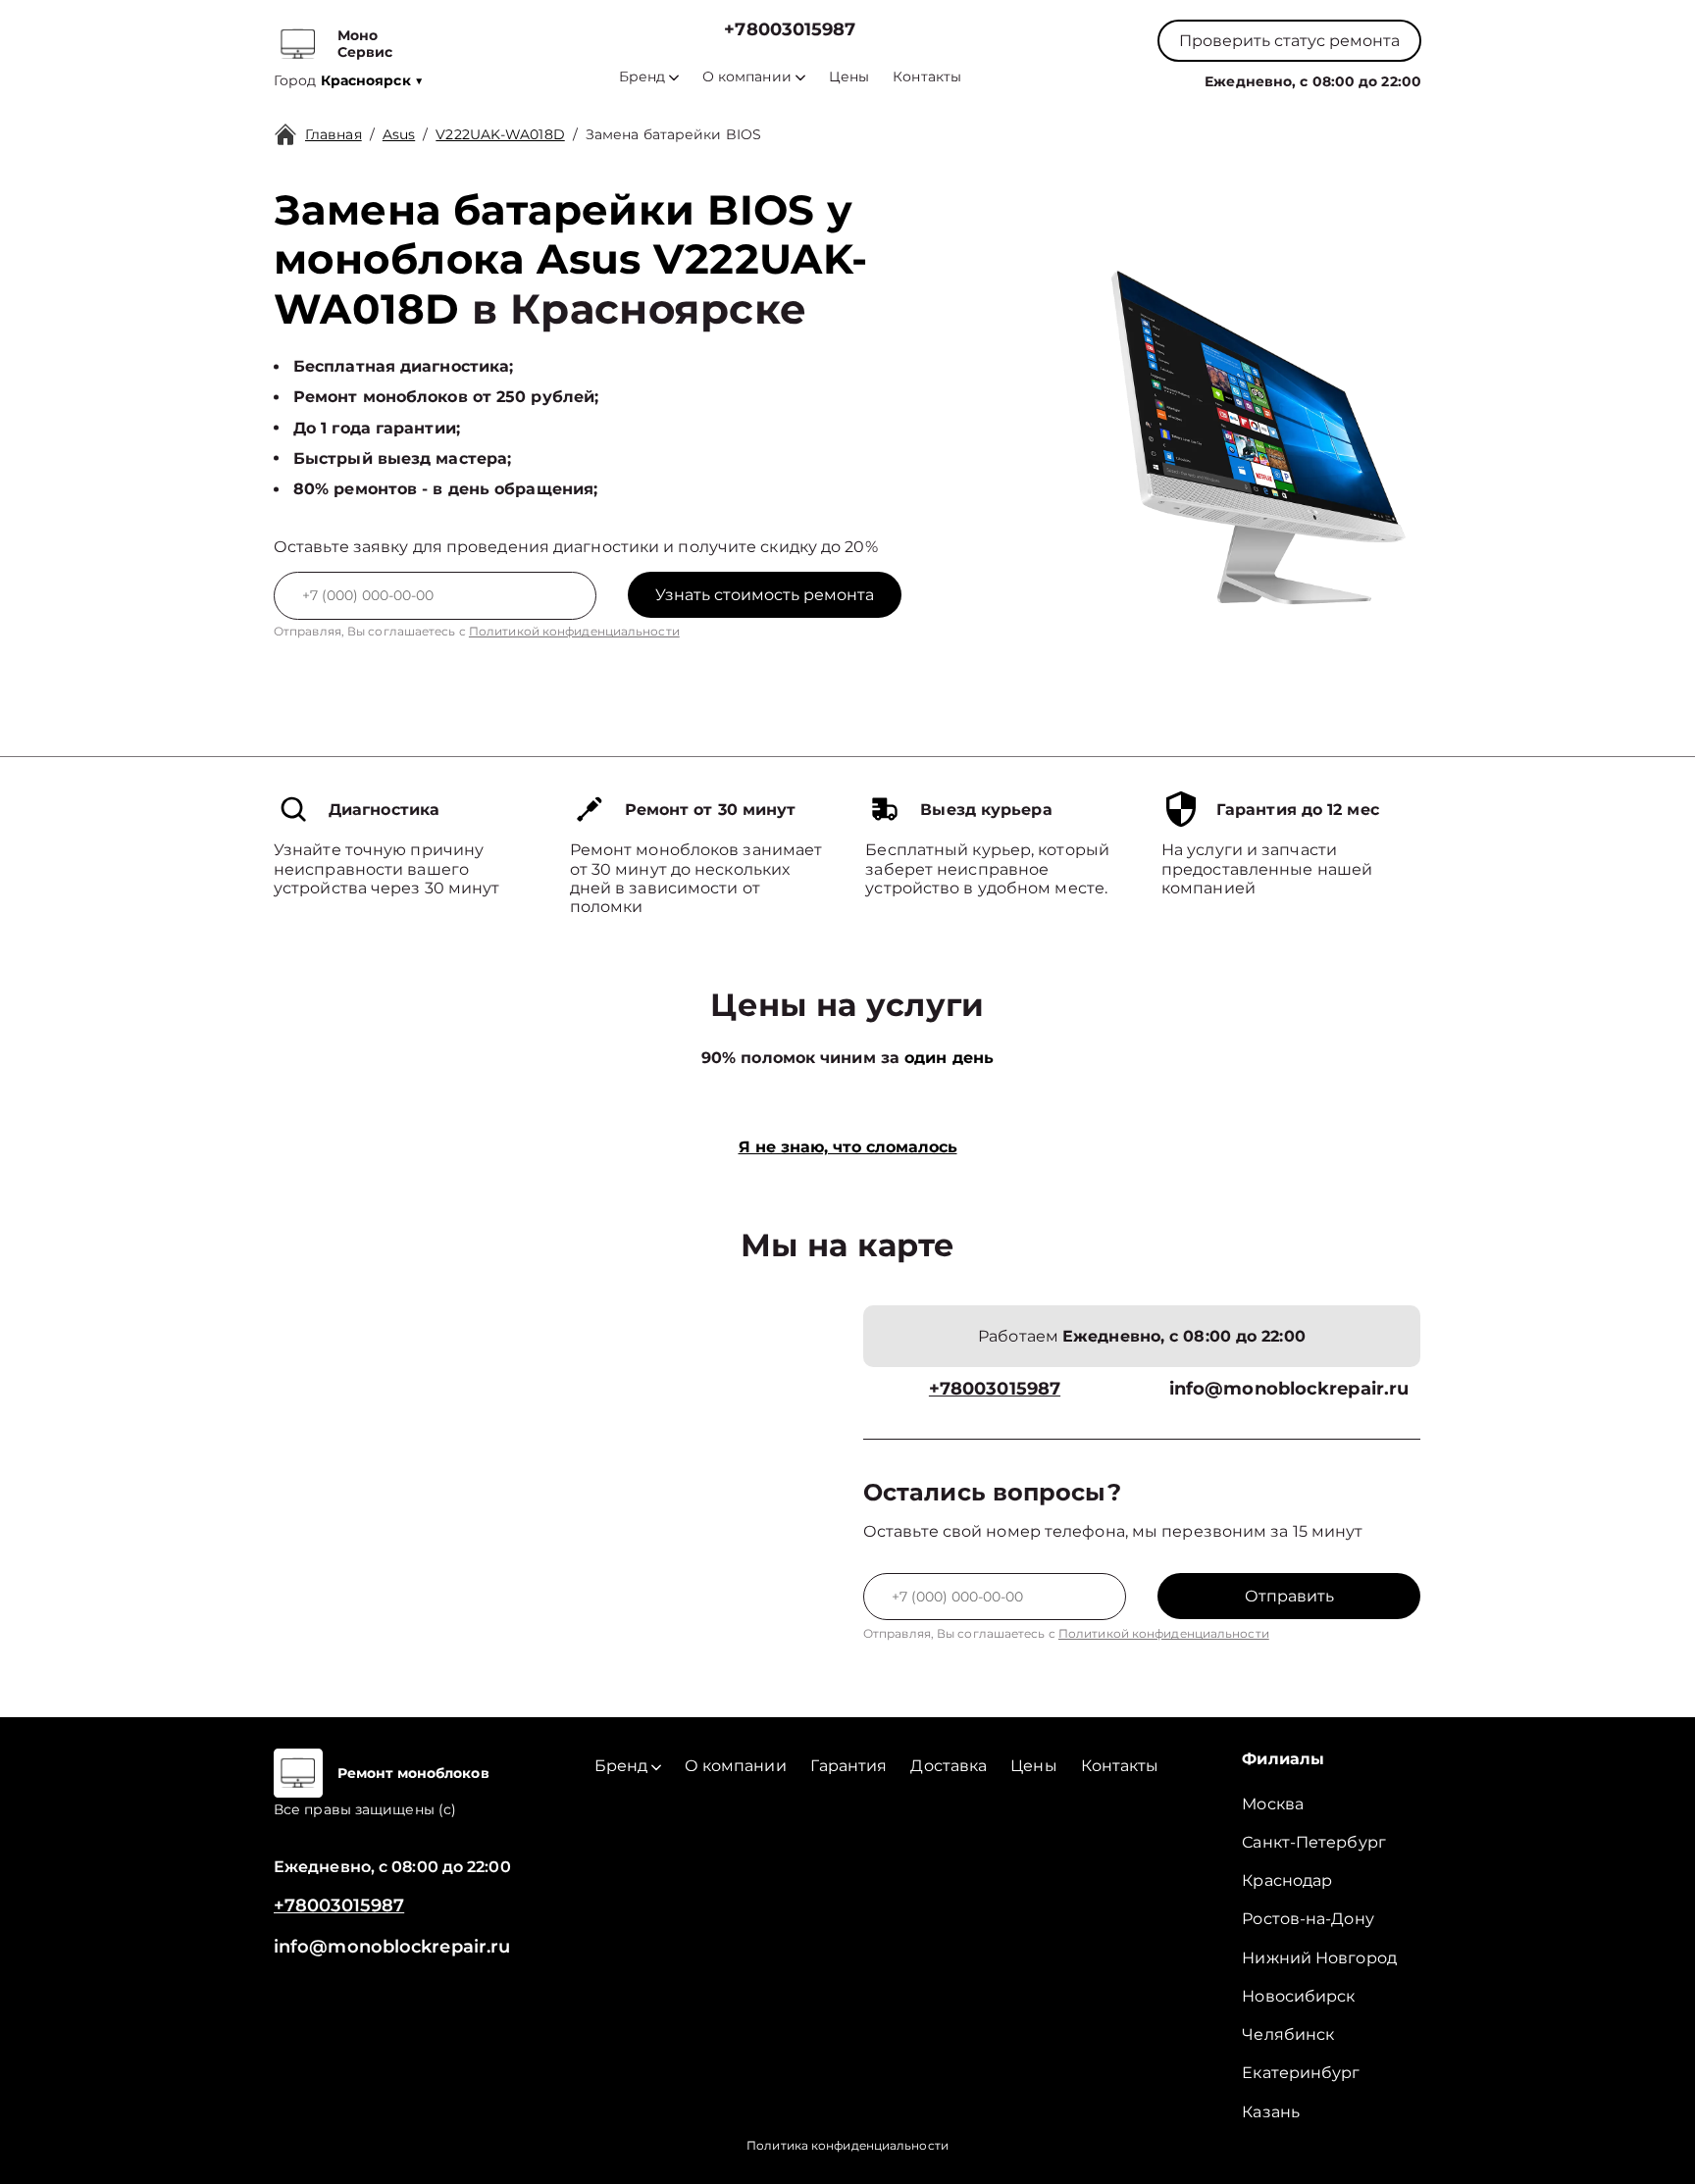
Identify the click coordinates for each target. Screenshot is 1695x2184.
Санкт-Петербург (1314, 1842)
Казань (1271, 2112)
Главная (334, 134)
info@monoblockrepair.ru (1289, 1389)
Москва (1273, 1804)
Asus (399, 134)
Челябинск (1288, 2034)
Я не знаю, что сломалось (848, 1147)
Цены (849, 77)
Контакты (927, 77)
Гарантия (849, 1766)
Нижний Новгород (1319, 1958)
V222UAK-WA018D (500, 134)
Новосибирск (1298, 1996)
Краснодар (1287, 1880)
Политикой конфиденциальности (574, 631)
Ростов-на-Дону (1308, 1919)
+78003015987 (790, 30)
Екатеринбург (1301, 2073)
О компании (747, 77)
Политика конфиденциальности (847, 2145)
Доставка (949, 1766)
